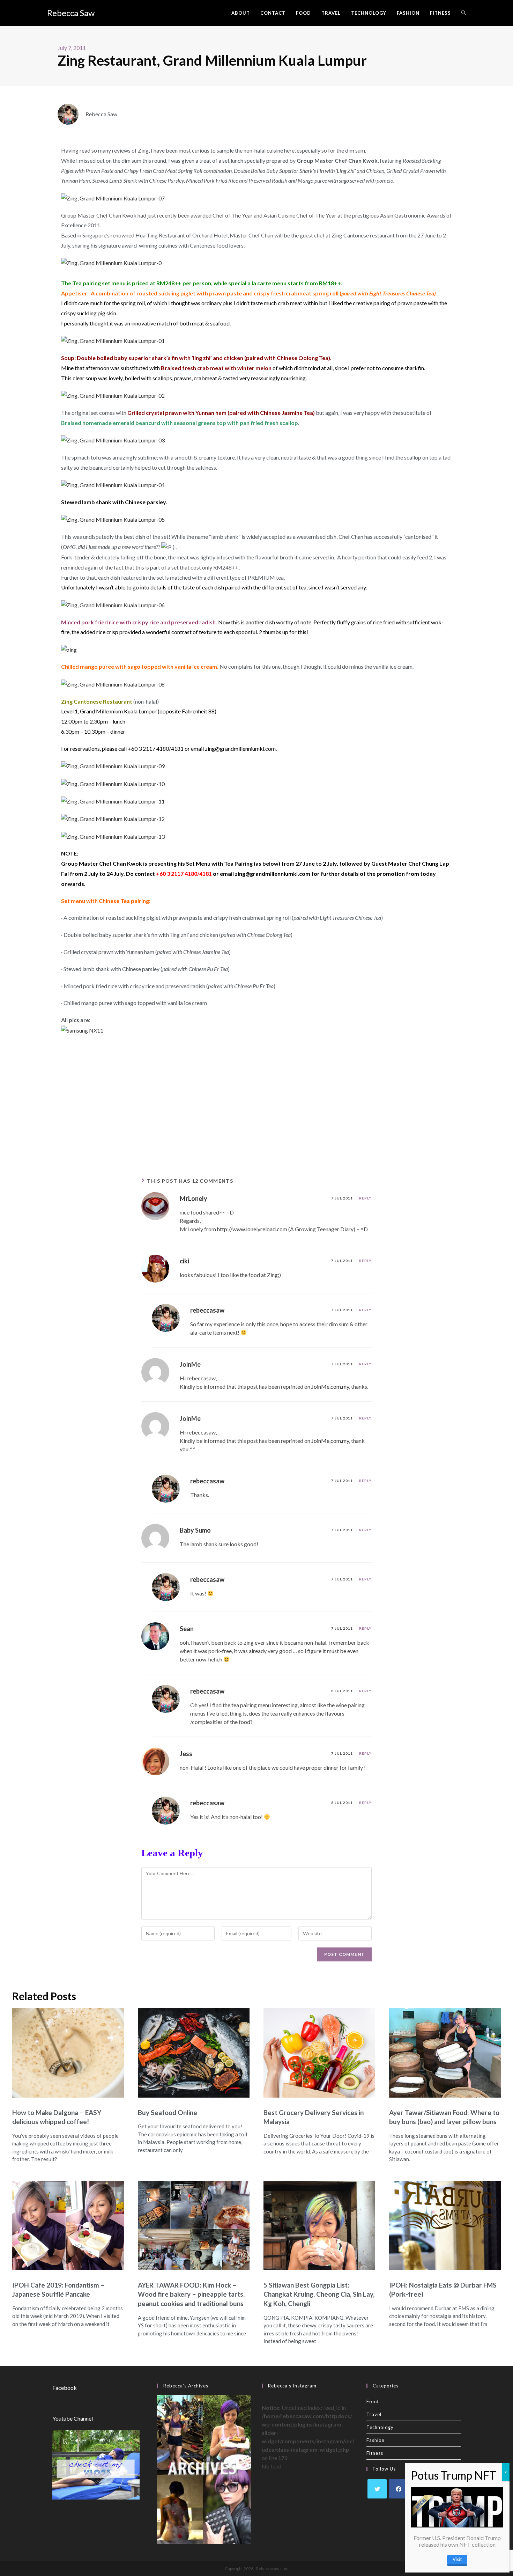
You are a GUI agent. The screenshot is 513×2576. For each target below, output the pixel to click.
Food (373, 2401)
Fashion (376, 2440)
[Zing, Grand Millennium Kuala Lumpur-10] (113, 783)
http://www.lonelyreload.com (252, 1229)
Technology (380, 2427)
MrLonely (194, 1198)
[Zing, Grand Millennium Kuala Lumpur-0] (111, 262)
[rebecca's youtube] (96, 2464)
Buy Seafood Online (168, 2112)
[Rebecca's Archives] (204, 2469)
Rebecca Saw (71, 13)
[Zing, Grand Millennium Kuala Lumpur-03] (113, 440)
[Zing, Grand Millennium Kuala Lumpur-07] (113, 197)
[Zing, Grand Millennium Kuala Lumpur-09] (113, 766)
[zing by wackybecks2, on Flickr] (69, 649)
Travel (374, 2414)
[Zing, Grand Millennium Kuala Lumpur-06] (113, 604)
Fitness (375, 2453)
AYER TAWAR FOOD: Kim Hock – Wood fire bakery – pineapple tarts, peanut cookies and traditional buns (191, 2294)
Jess (186, 1754)
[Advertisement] (256, 1099)
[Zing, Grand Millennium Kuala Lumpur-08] (113, 684)
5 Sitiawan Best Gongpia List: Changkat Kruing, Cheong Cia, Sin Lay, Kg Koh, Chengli (319, 2294)
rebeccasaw (207, 1310)
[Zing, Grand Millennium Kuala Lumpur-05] (113, 519)
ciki (184, 1261)
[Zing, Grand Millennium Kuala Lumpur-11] (113, 801)
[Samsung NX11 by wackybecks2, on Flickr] (82, 1030)
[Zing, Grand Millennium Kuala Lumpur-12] (113, 818)
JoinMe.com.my (330, 1386)
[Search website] (464, 13)
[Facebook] (398, 2489)
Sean (187, 1629)
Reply (365, 1198)
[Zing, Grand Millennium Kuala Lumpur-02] (113, 395)
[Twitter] (377, 2489)
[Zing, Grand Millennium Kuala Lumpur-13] (113, 836)
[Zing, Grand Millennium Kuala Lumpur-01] (113, 340)
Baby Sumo (195, 1530)
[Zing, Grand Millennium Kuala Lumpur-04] (113, 484)
